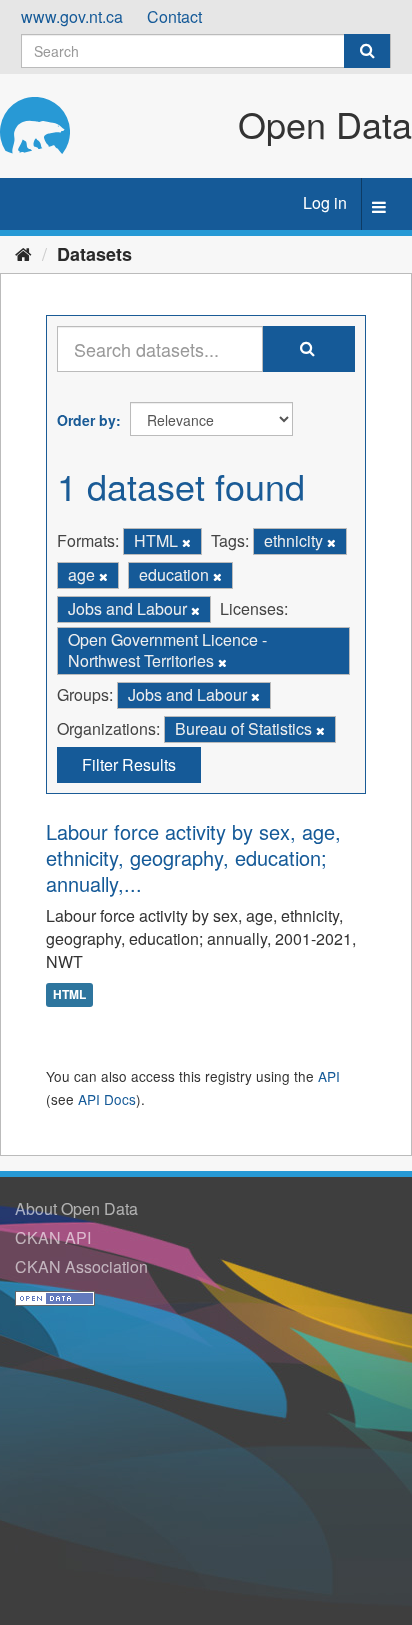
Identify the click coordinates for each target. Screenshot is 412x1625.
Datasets (94, 254)
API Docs (107, 1099)
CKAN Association (81, 1266)
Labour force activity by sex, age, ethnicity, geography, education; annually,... (193, 857)
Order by (86, 420)
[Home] (23, 253)
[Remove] (186, 542)
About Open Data (76, 1208)
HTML (69, 994)
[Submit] (367, 51)
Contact (174, 16)
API (329, 1076)
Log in (325, 202)
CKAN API (53, 1237)
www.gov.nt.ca (72, 16)
